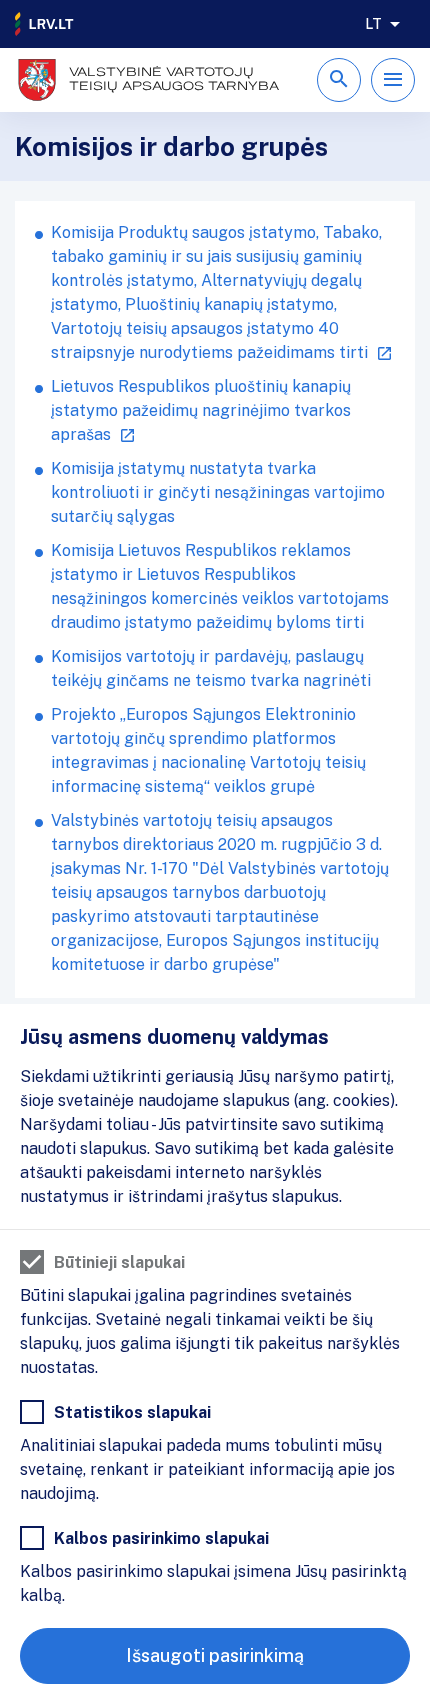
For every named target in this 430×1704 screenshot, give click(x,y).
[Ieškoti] (339, 80)
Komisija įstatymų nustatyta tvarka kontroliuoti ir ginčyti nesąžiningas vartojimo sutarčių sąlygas (218, 492)
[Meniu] (393, 80)
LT (373, 24)
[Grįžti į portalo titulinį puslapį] (45, 24)
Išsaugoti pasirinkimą (215, 1655)
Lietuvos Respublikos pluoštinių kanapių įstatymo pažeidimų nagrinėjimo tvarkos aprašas (201, 410)
